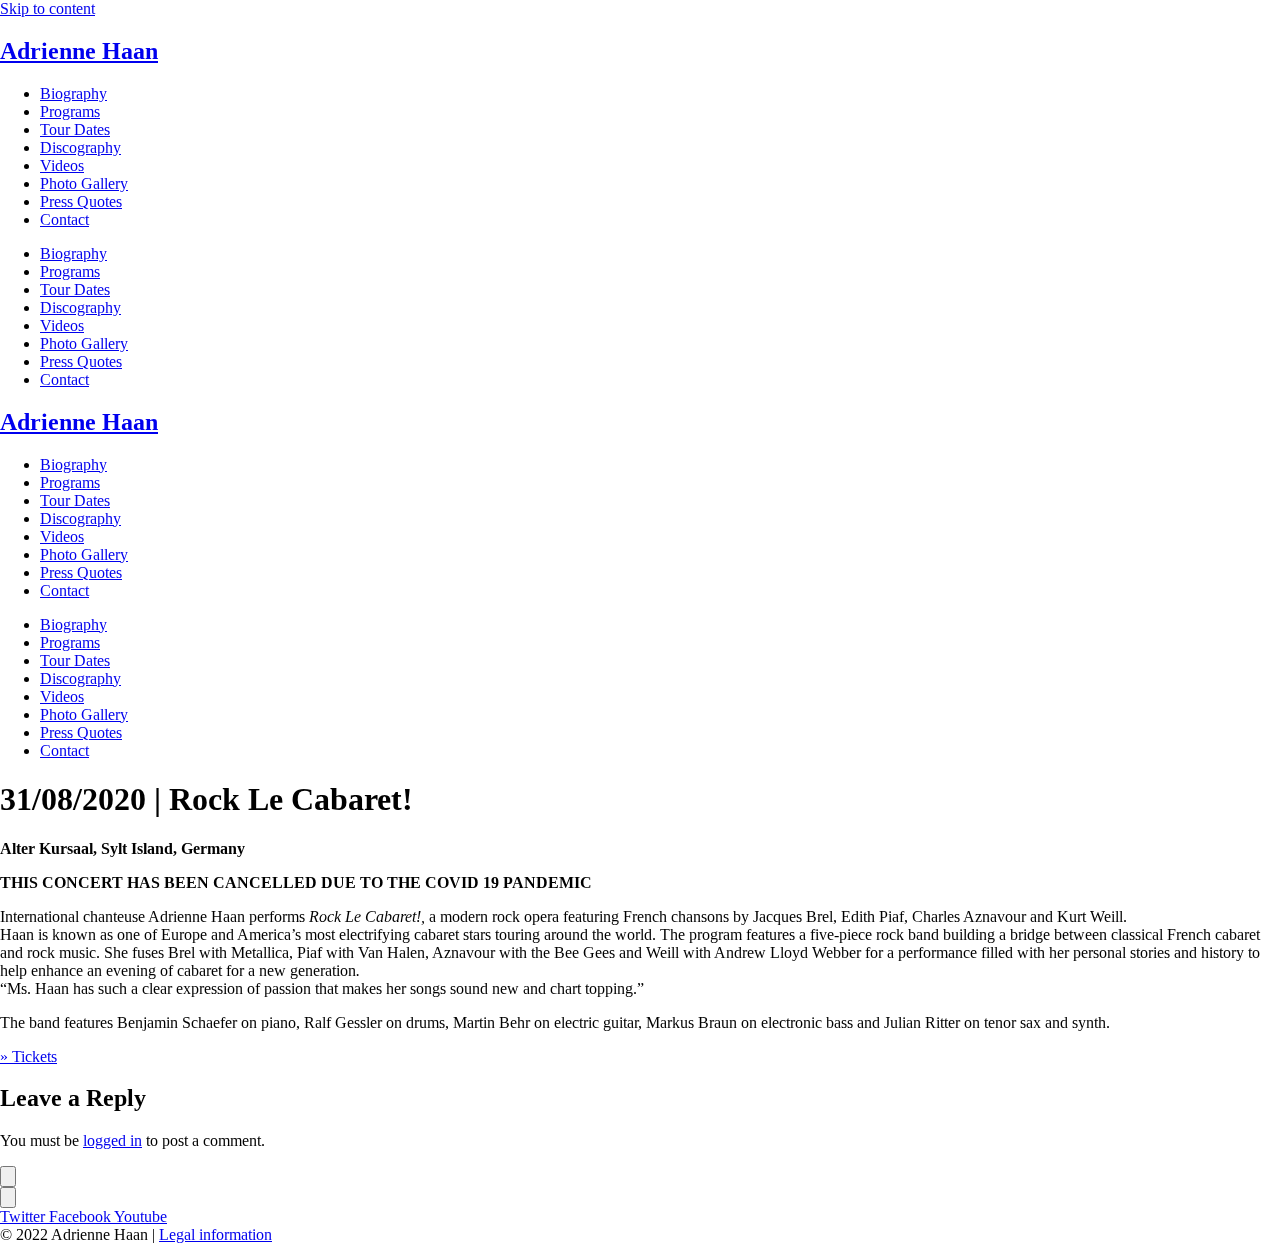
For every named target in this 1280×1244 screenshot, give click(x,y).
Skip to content (47, 8)
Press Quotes (81, 201)
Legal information (215, 1234)
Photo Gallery (84, 183)
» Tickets (28, 1056)
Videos (62, 165)
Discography (80, 147)
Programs (70, 111)
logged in (112, 1140)
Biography (73, 93)
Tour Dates (75, 129)
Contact (64, 219)
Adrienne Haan (79, 51)
